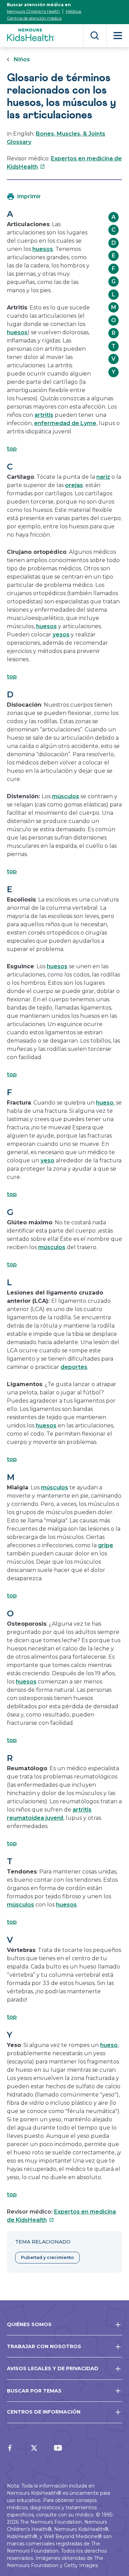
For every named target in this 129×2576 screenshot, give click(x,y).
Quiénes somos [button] (29, 2324)
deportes (74, 1367)
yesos (61, 635)
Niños (22, 59)
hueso (105, 1103)
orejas (74, 485)
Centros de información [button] (44, 2412)
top (12, 449)
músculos (66, 796)
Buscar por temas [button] (34, 2391)
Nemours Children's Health (33, 11)
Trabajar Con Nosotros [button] (44, 2346)
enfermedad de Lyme (65, 423)
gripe (106, 1545)
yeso (47, 1160)
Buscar (95, 36)
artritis (44, 415)
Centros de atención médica (34, 18)
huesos (43, 249)
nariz (103, 477)
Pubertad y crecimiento (47, 2257)
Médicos (73, 11)
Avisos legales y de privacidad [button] (53, 2368)
